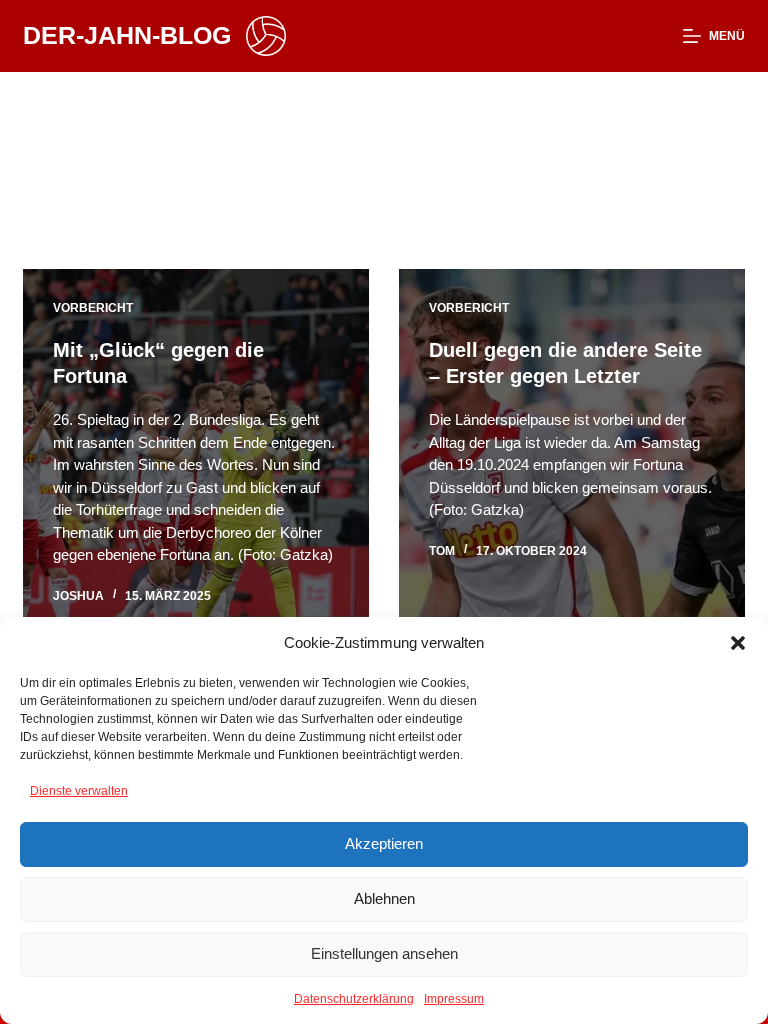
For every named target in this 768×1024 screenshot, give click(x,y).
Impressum (454, 999)
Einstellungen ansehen (384, 953)
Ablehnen (384, 898)
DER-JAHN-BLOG (127, 35)
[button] (738, 643)
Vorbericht (93, 308)
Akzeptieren (384, 843)
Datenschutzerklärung (354, 999)
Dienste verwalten (79, 791)
